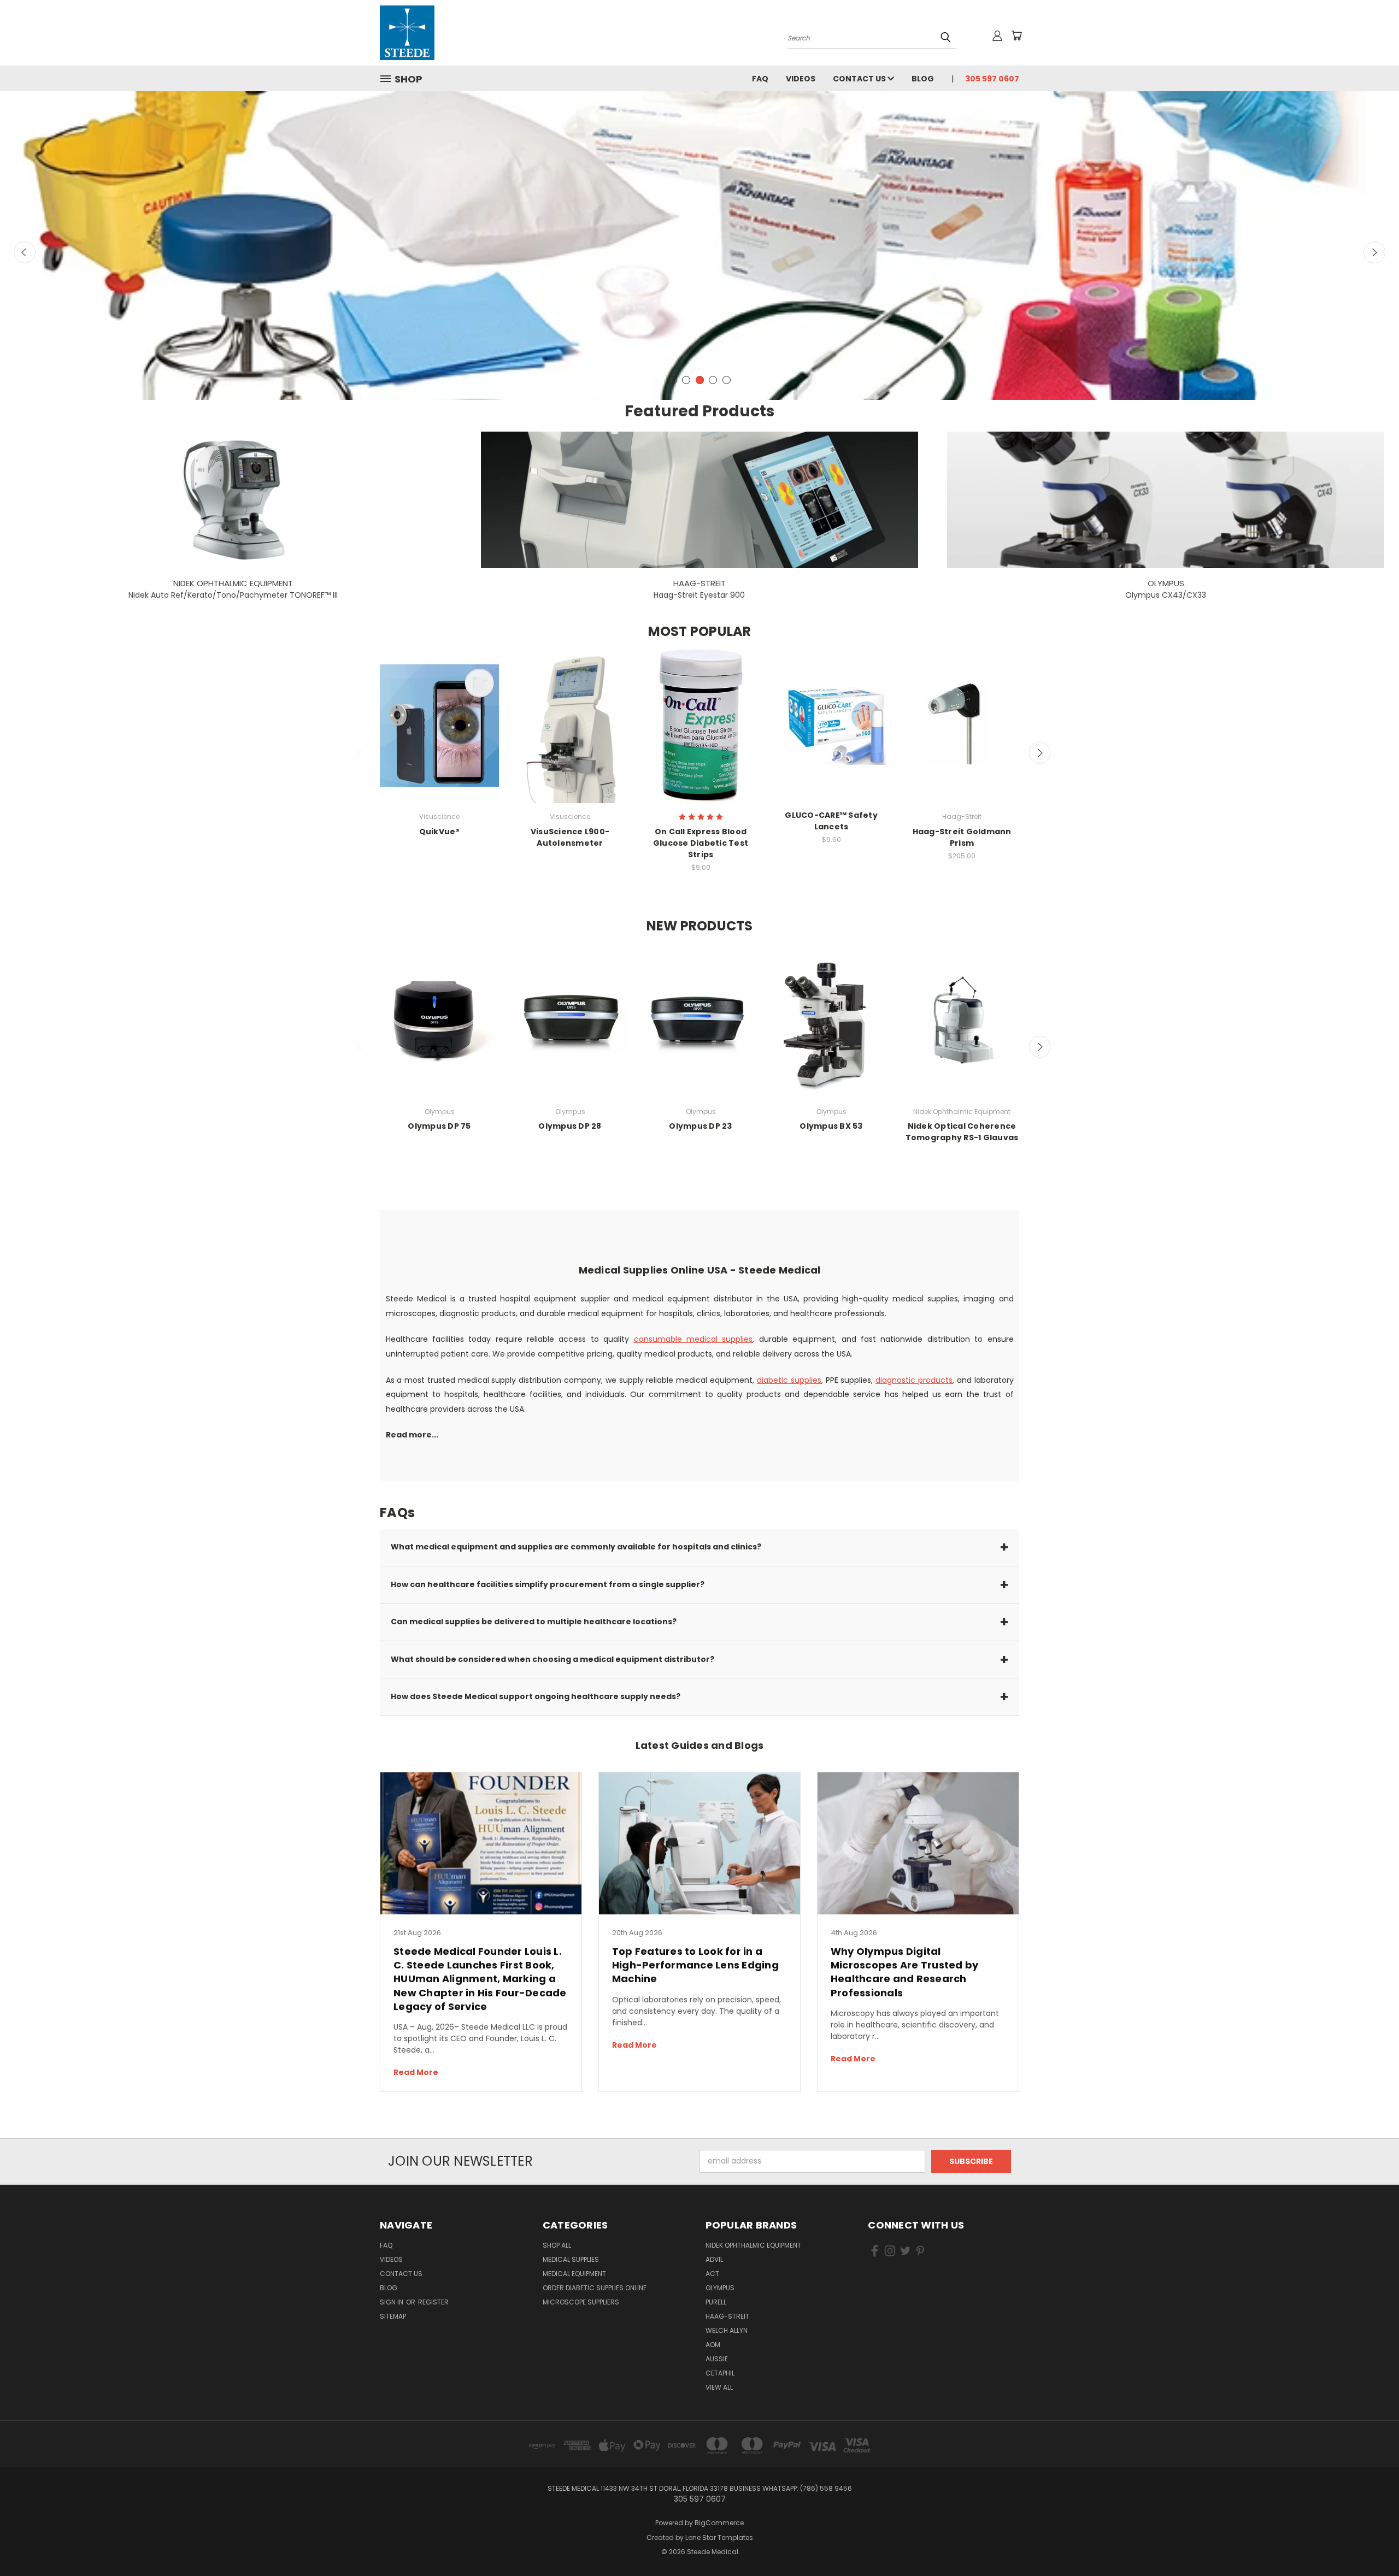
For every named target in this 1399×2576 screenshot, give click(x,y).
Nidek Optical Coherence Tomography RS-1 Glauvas (962, 1132)
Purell (716, 2302)
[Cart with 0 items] (1016, 36)
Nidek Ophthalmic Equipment (753, 2245)
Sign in (392, 2302)
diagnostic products (914, 1380)
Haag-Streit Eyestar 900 (699, 595)
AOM (713, 2345)
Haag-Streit (727, 2316)
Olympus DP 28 (570, 1126)
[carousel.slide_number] (699, 236)
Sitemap (393, 2316)
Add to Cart (701, 735)
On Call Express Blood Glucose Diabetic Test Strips (701, 843)
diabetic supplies (789, 1380)
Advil (714, 2259)
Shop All (557, 2245)
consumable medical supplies (693, 1339)
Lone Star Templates (719, 2537)
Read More (416, 2072)
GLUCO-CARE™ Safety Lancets (831, 821)
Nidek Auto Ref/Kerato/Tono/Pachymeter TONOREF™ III (233, 595)
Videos (801, 79)
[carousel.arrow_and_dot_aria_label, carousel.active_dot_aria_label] (713, 380)
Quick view (439, 725)
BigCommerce (719, 2523)
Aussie (717, 2359)
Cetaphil (720, 2373)
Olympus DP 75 (439, 1126)
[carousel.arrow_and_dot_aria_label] (673, 380)
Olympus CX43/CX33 (1166, 595)
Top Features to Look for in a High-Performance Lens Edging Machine (695, 1965)
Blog (923, 79)
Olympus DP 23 (700, 1126)
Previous (25, 252)
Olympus (720, 2288)
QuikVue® (440, 832)
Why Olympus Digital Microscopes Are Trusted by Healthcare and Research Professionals (905, 1972)
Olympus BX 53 (831, 1126)
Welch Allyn (727, 2330)
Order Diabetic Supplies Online (595, 2288)
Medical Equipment (574, 2274)
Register (433, 2302)
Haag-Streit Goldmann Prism (962, 837)
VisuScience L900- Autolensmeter (570, 837)
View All (719, 2387)
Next (1374, 252)
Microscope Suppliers (581, 2302)
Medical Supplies (571, 2259)
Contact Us (860, 79)
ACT (712, 2274)
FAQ (760, 79)
